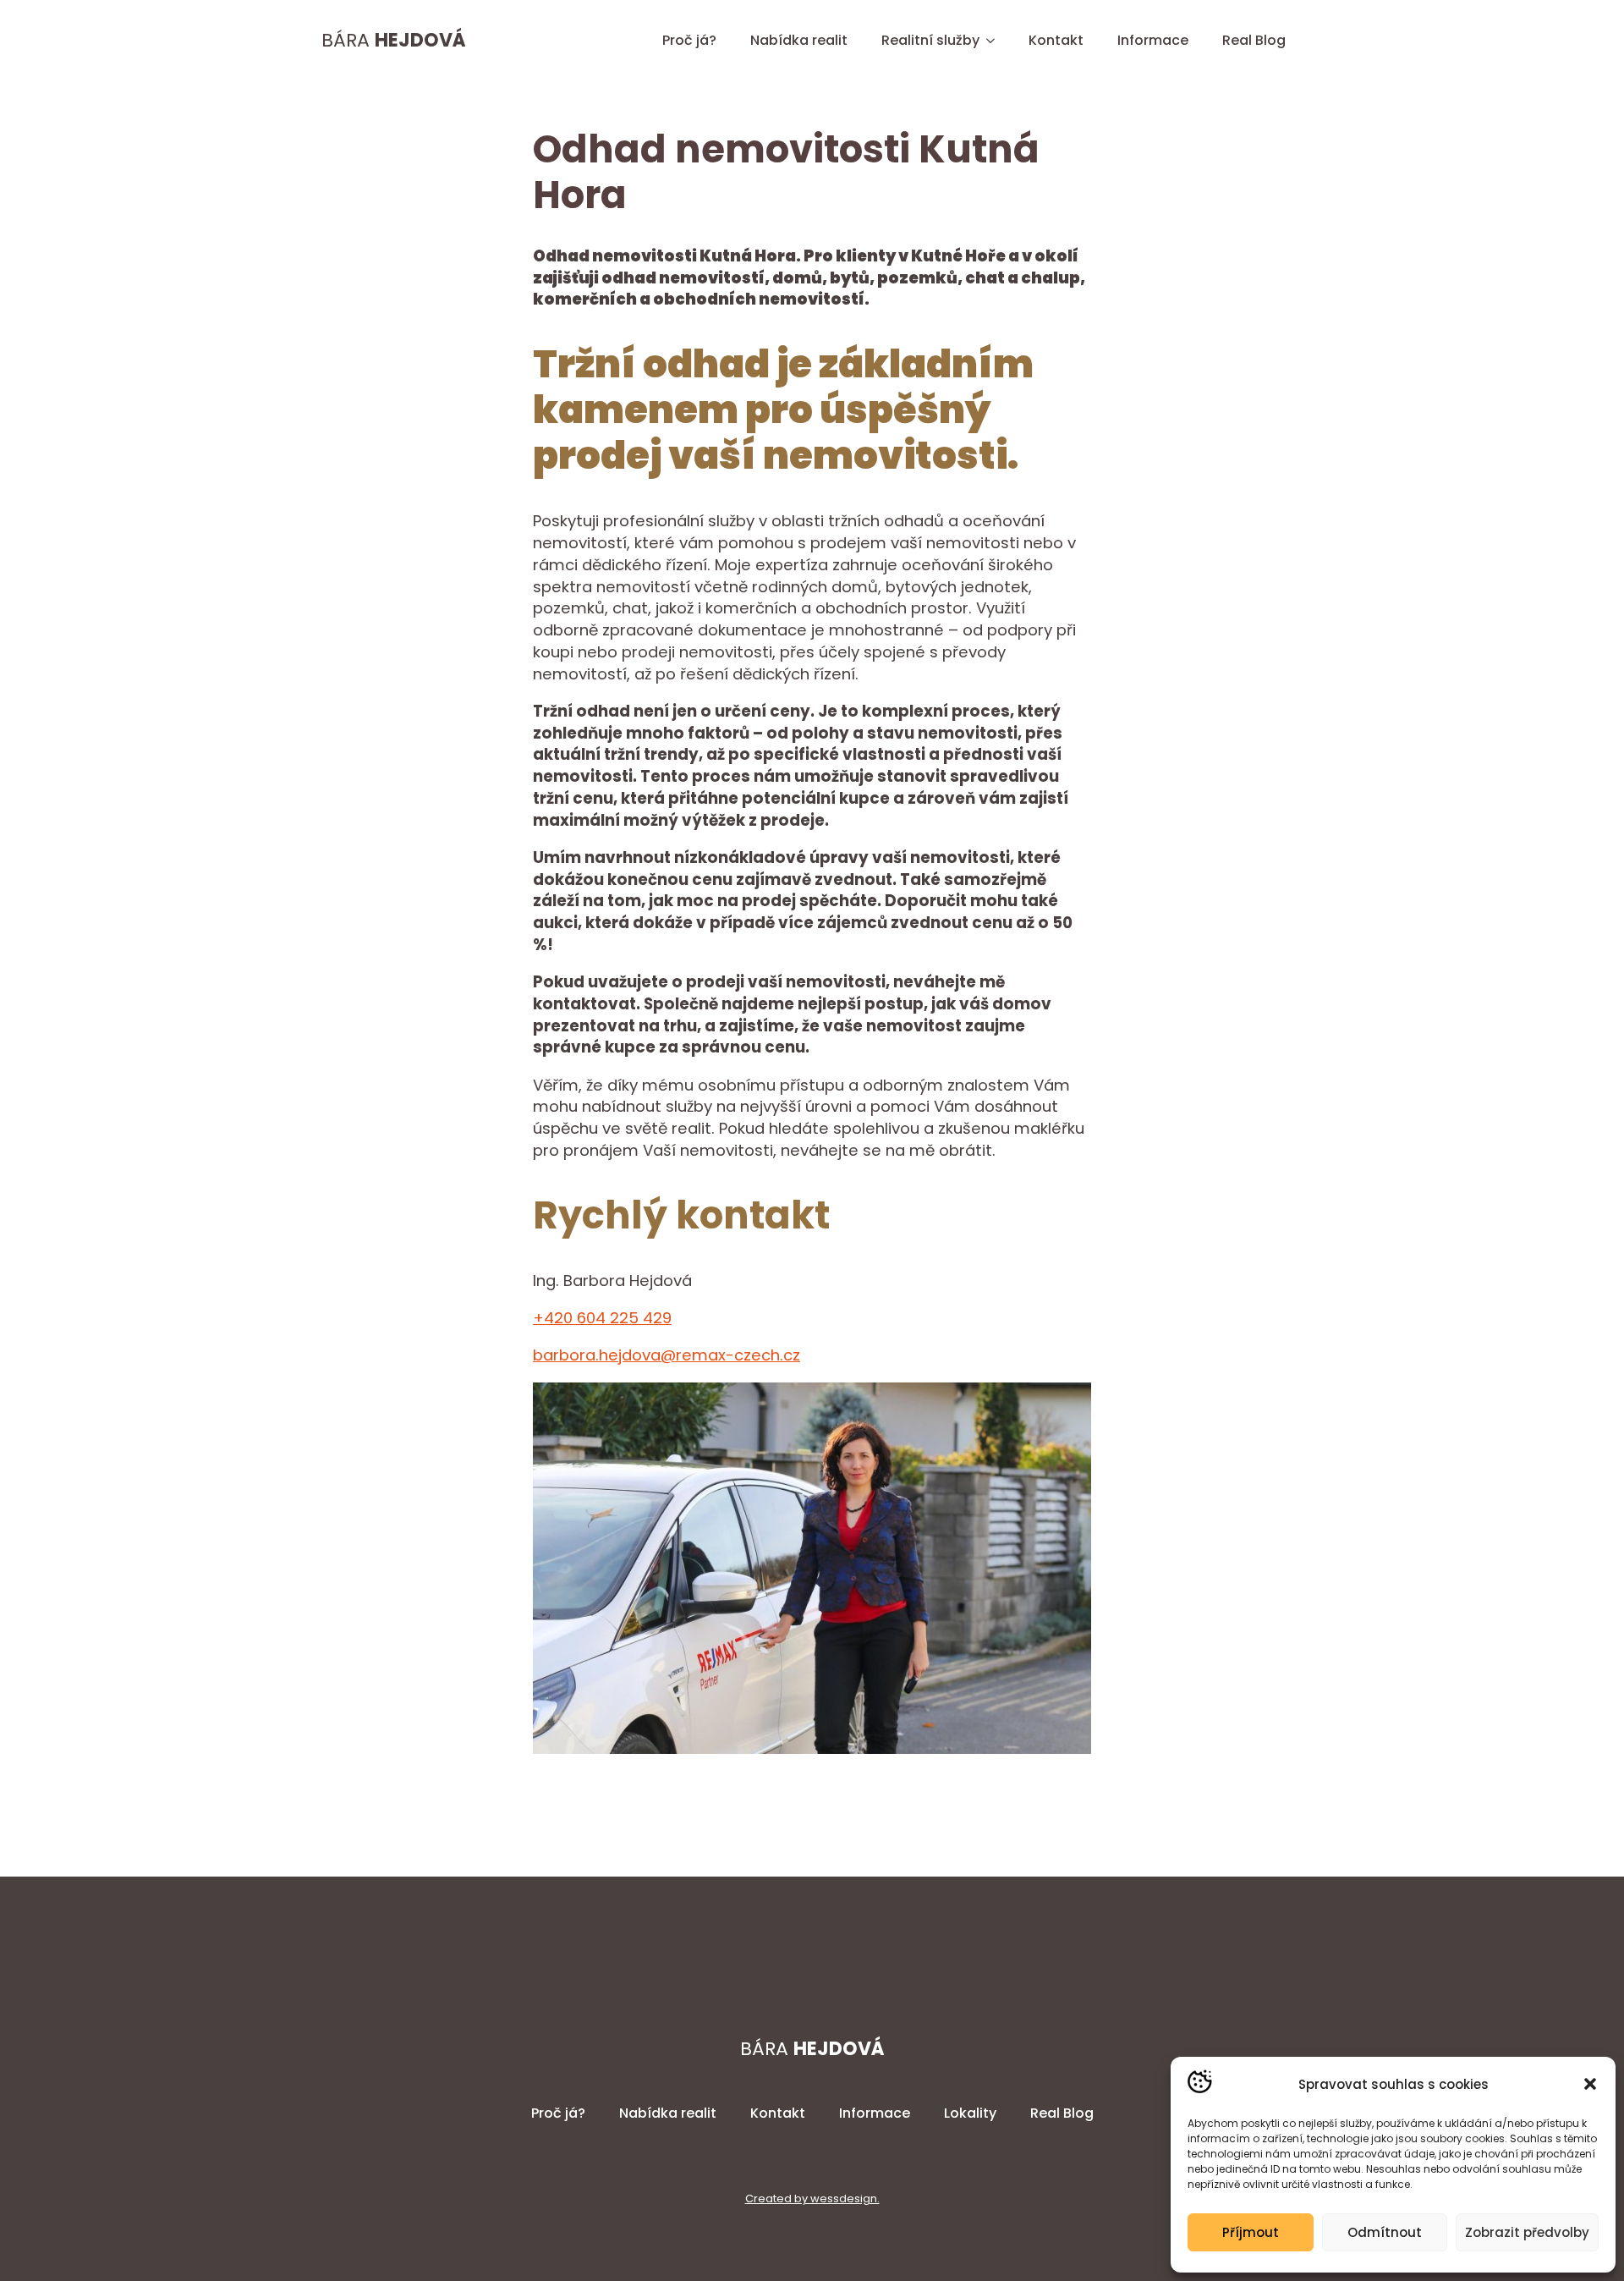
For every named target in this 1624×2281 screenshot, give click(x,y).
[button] (1590, 2084)
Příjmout (1251, 2232)
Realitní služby (930, 40)
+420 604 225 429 (602, 1318)
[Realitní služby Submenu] (996, 41)
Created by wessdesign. (812, 2199)
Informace (1153, 40)
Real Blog (1254, 40)
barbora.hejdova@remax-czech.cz (667, 1355)
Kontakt (1056, 40)
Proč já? (689, 40)
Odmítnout (1385, 2232)
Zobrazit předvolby (1527, 2232)
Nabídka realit (799, 40)
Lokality (970, 2113)
